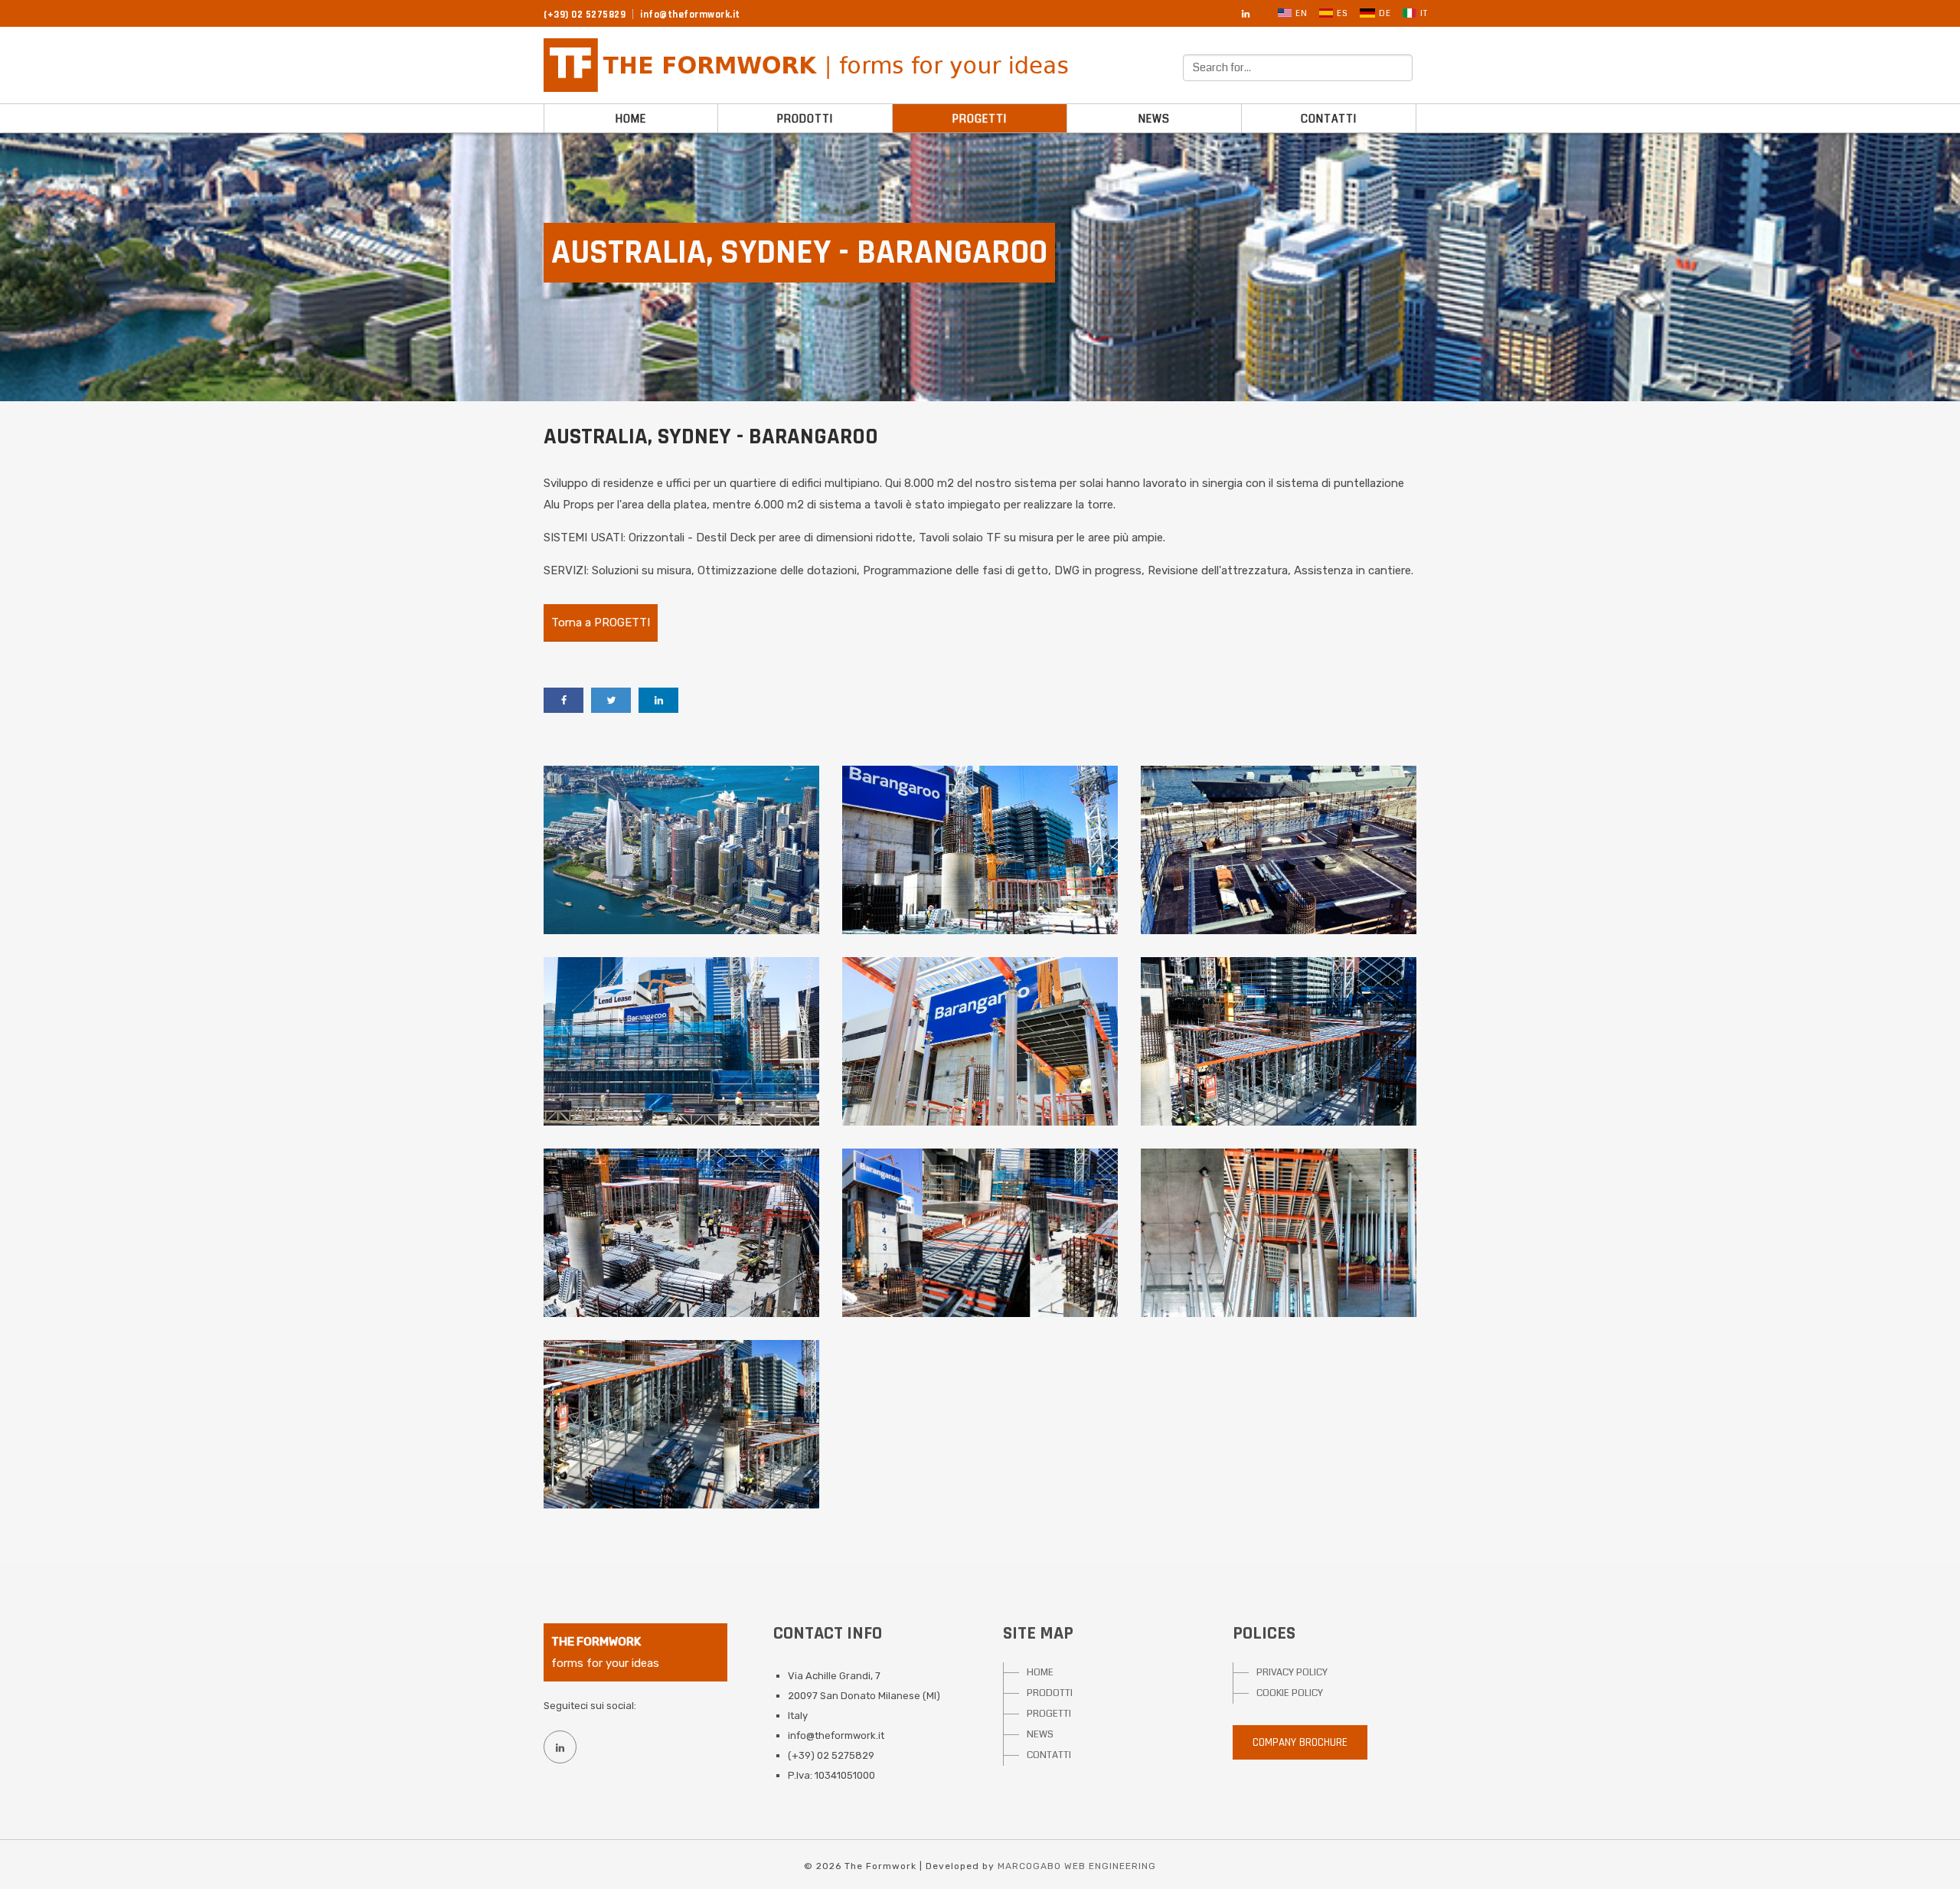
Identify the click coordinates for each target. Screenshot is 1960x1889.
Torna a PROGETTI (601, 623)
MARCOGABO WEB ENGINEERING (1077, 1866)
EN (1302, 13)
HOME (1040, 1672)
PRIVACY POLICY (1292, 1672)
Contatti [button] (1329, 119)
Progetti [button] (980, 119)
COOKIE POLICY (1290, 1693)
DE (1385, 13)
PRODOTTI (1050, 1693)
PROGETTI (1049, 1714)
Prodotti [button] (805, 119)
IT (1424, 13)
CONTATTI (1049, 1755)
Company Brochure (1300, 1742)
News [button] (1154, 119)
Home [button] (631, 119)
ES (1343, 13)
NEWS (1040, 1734)
